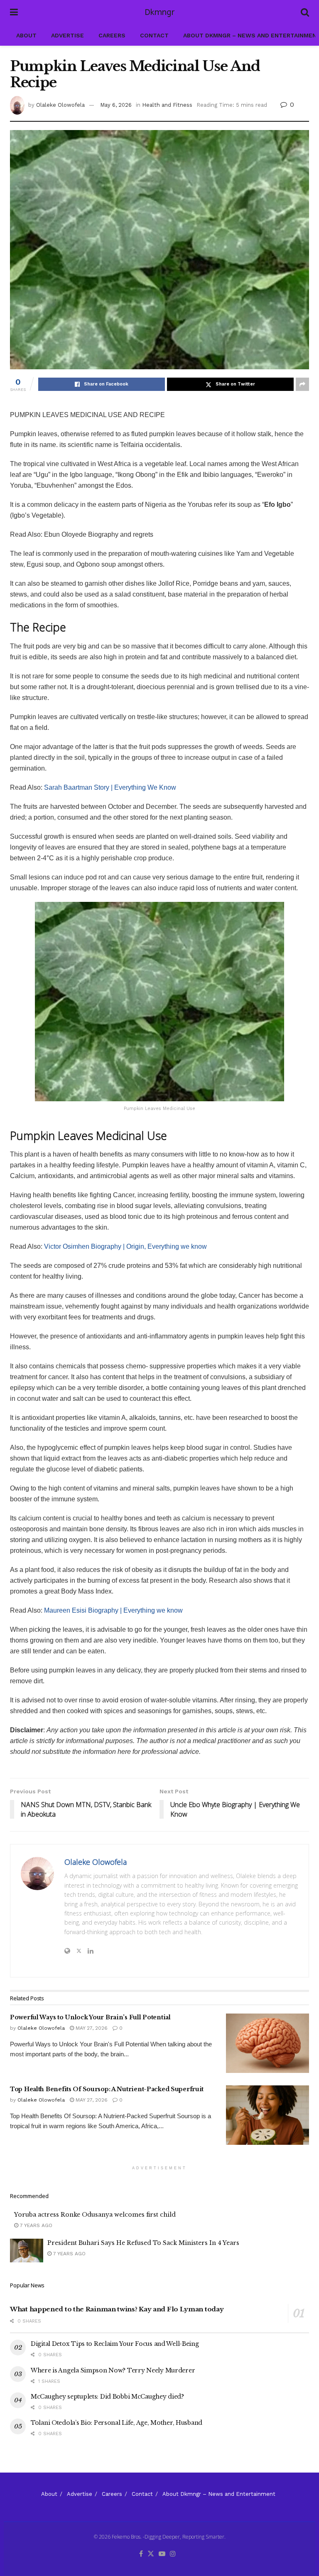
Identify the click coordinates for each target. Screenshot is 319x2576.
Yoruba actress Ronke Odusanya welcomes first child (95, 2215)
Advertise (67, 35)
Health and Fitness (167, 105)
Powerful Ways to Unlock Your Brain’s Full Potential (90, 2017)
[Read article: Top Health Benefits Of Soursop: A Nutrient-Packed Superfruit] (267, 2115)
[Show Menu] (14, 12)
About (26, 35)
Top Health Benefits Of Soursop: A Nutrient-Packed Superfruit (107, 2089)
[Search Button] (305, 12)
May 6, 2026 (116, 105)
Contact (154, 35)
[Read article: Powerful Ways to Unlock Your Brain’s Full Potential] (267, 2043)
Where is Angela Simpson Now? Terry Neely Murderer (113, 2370)
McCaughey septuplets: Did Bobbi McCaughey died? (107, 2397)
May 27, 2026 (91, 2028)
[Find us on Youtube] (162, 2554)
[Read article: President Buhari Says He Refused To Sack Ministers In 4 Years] (27, 2251)
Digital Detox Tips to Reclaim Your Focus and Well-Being (115, 2344)
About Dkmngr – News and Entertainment (219, 2494)
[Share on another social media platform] (302, 384)
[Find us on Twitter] (151, 2554)
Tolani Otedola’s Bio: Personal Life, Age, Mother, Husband (117, 2423)
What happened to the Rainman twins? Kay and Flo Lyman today (117, 2309)
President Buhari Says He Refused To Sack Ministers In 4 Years (143, 2243)
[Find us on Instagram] (173, 2554)
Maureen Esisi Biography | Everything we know (113, 1610)
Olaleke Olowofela (60, 105)
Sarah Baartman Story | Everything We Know (110, 787)
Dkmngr (159, 12)
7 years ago (35, 2225)
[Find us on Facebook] (141, 2554)
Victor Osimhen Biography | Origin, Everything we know (125, 1246)
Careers (112, 35)
